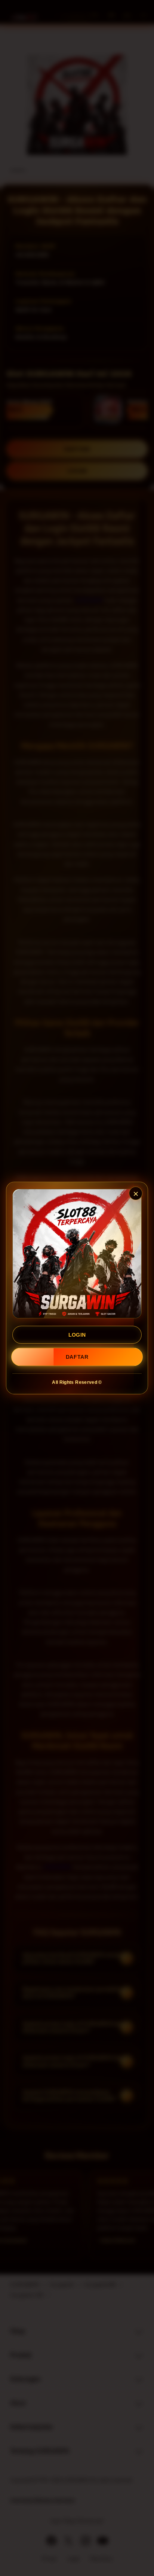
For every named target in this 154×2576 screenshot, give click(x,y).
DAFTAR (77, 1357)
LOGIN (77, 1335)
